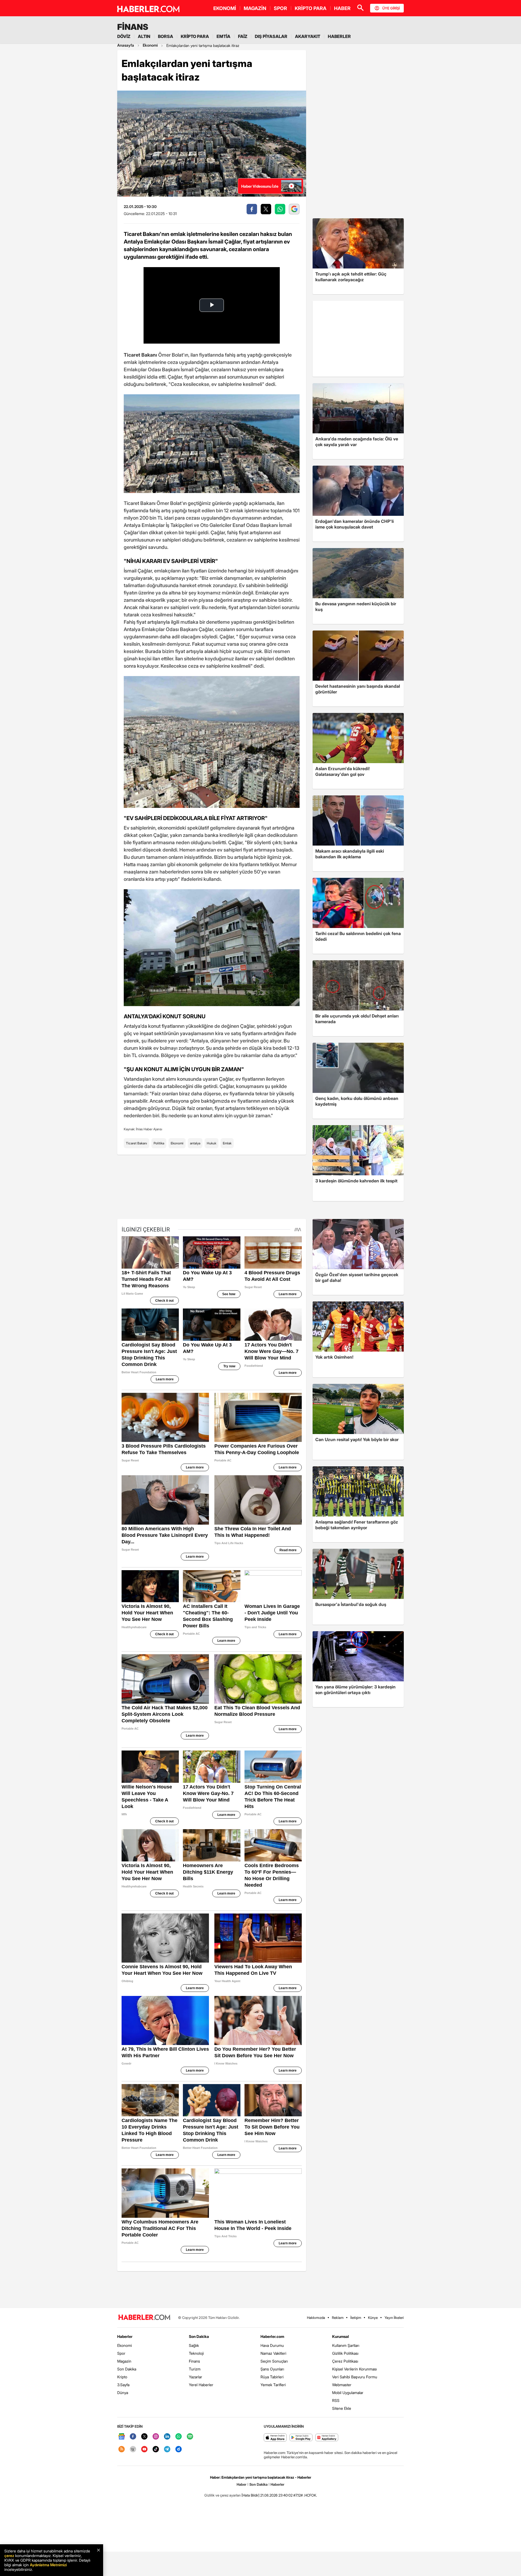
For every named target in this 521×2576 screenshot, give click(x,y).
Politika (159, 1143)
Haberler (125, 2336)
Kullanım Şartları (346, 2345)
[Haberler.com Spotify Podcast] (190, 2437)
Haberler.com (272, 2336)
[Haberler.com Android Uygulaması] (301, 2438)
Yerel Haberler (201, 2385)
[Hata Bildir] (250, 2495)
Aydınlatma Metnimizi (48, 2565)
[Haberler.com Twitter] (144, 2437)
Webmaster (342, 2385)
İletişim (356, 2318)
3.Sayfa (123, 2385)
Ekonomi (177, 1143)
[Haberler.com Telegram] (167, 2449)
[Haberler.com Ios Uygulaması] (275, 2438)
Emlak (227, 1143)
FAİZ (243, 36)
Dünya (123, 2393)
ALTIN (144, 36)
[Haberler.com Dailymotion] (179, 2449)
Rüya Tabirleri (272, 2377)
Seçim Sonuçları (274, 2361)
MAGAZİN (255, 8)
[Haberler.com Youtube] (144, 2449)
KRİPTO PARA (311, 8)
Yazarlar (196, 2377)
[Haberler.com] (144, 2318)
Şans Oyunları (272, 2369)
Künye (373, 2318)
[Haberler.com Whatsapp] (179, 2437)
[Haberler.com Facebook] (133, 2437)
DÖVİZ (124, 36)
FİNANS (133, 27)
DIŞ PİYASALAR (271, 36)
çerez (9, 2556)
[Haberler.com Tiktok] (156, 2449)
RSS (336, 2400)
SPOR (280, 8)
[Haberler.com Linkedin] (167, 2437)
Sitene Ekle (342, 2408)
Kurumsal (341, 2336)
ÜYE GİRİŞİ (391, 8)
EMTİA (223, 36)
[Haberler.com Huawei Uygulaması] (327, 2438)
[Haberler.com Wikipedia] (133, 2449)
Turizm (195, 2369)
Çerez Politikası (345, 2361)
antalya (195, 1143)
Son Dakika (127, 2369)
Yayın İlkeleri (394, 2318)
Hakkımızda (316, 2318)
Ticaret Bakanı (136, 1143)
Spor (121, 2353)
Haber (242, 2484)
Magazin (124, 2361)
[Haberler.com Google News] (122, 2437)
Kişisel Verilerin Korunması (355, 2369)
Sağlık (194, 2345)
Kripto (122, 2377)
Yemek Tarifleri (273, 2385)
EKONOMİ (225, 8)
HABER (342, 8)
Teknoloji (196, 2353)
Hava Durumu (272, 2345)
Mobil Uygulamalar (348, 2393)
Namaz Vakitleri (273, 2353)
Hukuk (212, 1143)
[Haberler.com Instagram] (156, 2437)
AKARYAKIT (308, 36)
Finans (194, 2361)
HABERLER (339, 36)
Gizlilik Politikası (345, 2353)
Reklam (338, 2318)
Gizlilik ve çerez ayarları (223, 2495)
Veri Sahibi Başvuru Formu (355, 2377)
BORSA (166, 36)
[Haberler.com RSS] (122, 2449)
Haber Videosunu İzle (260, 186)
